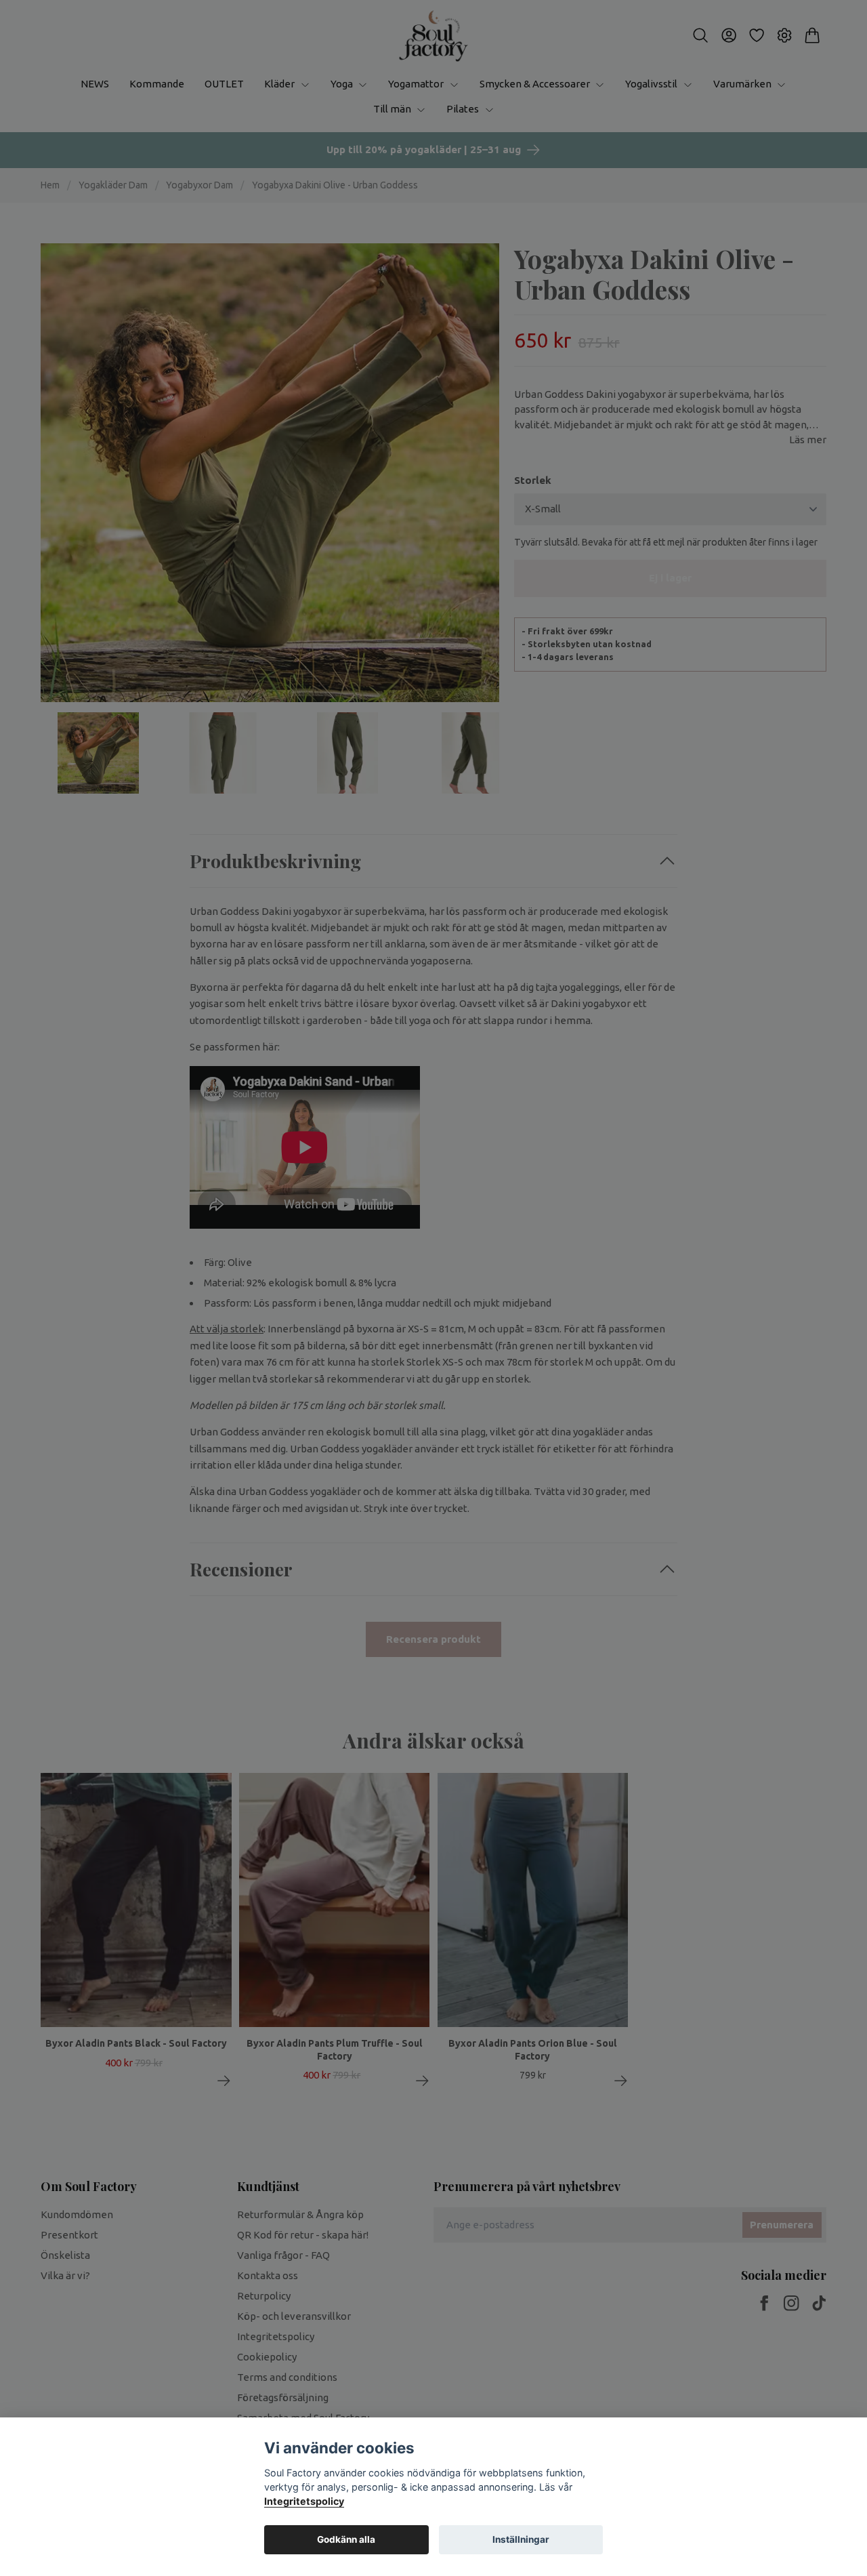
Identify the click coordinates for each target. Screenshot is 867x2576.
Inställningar (521, 2539)
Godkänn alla (346, 2539)
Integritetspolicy (304, 2501)
